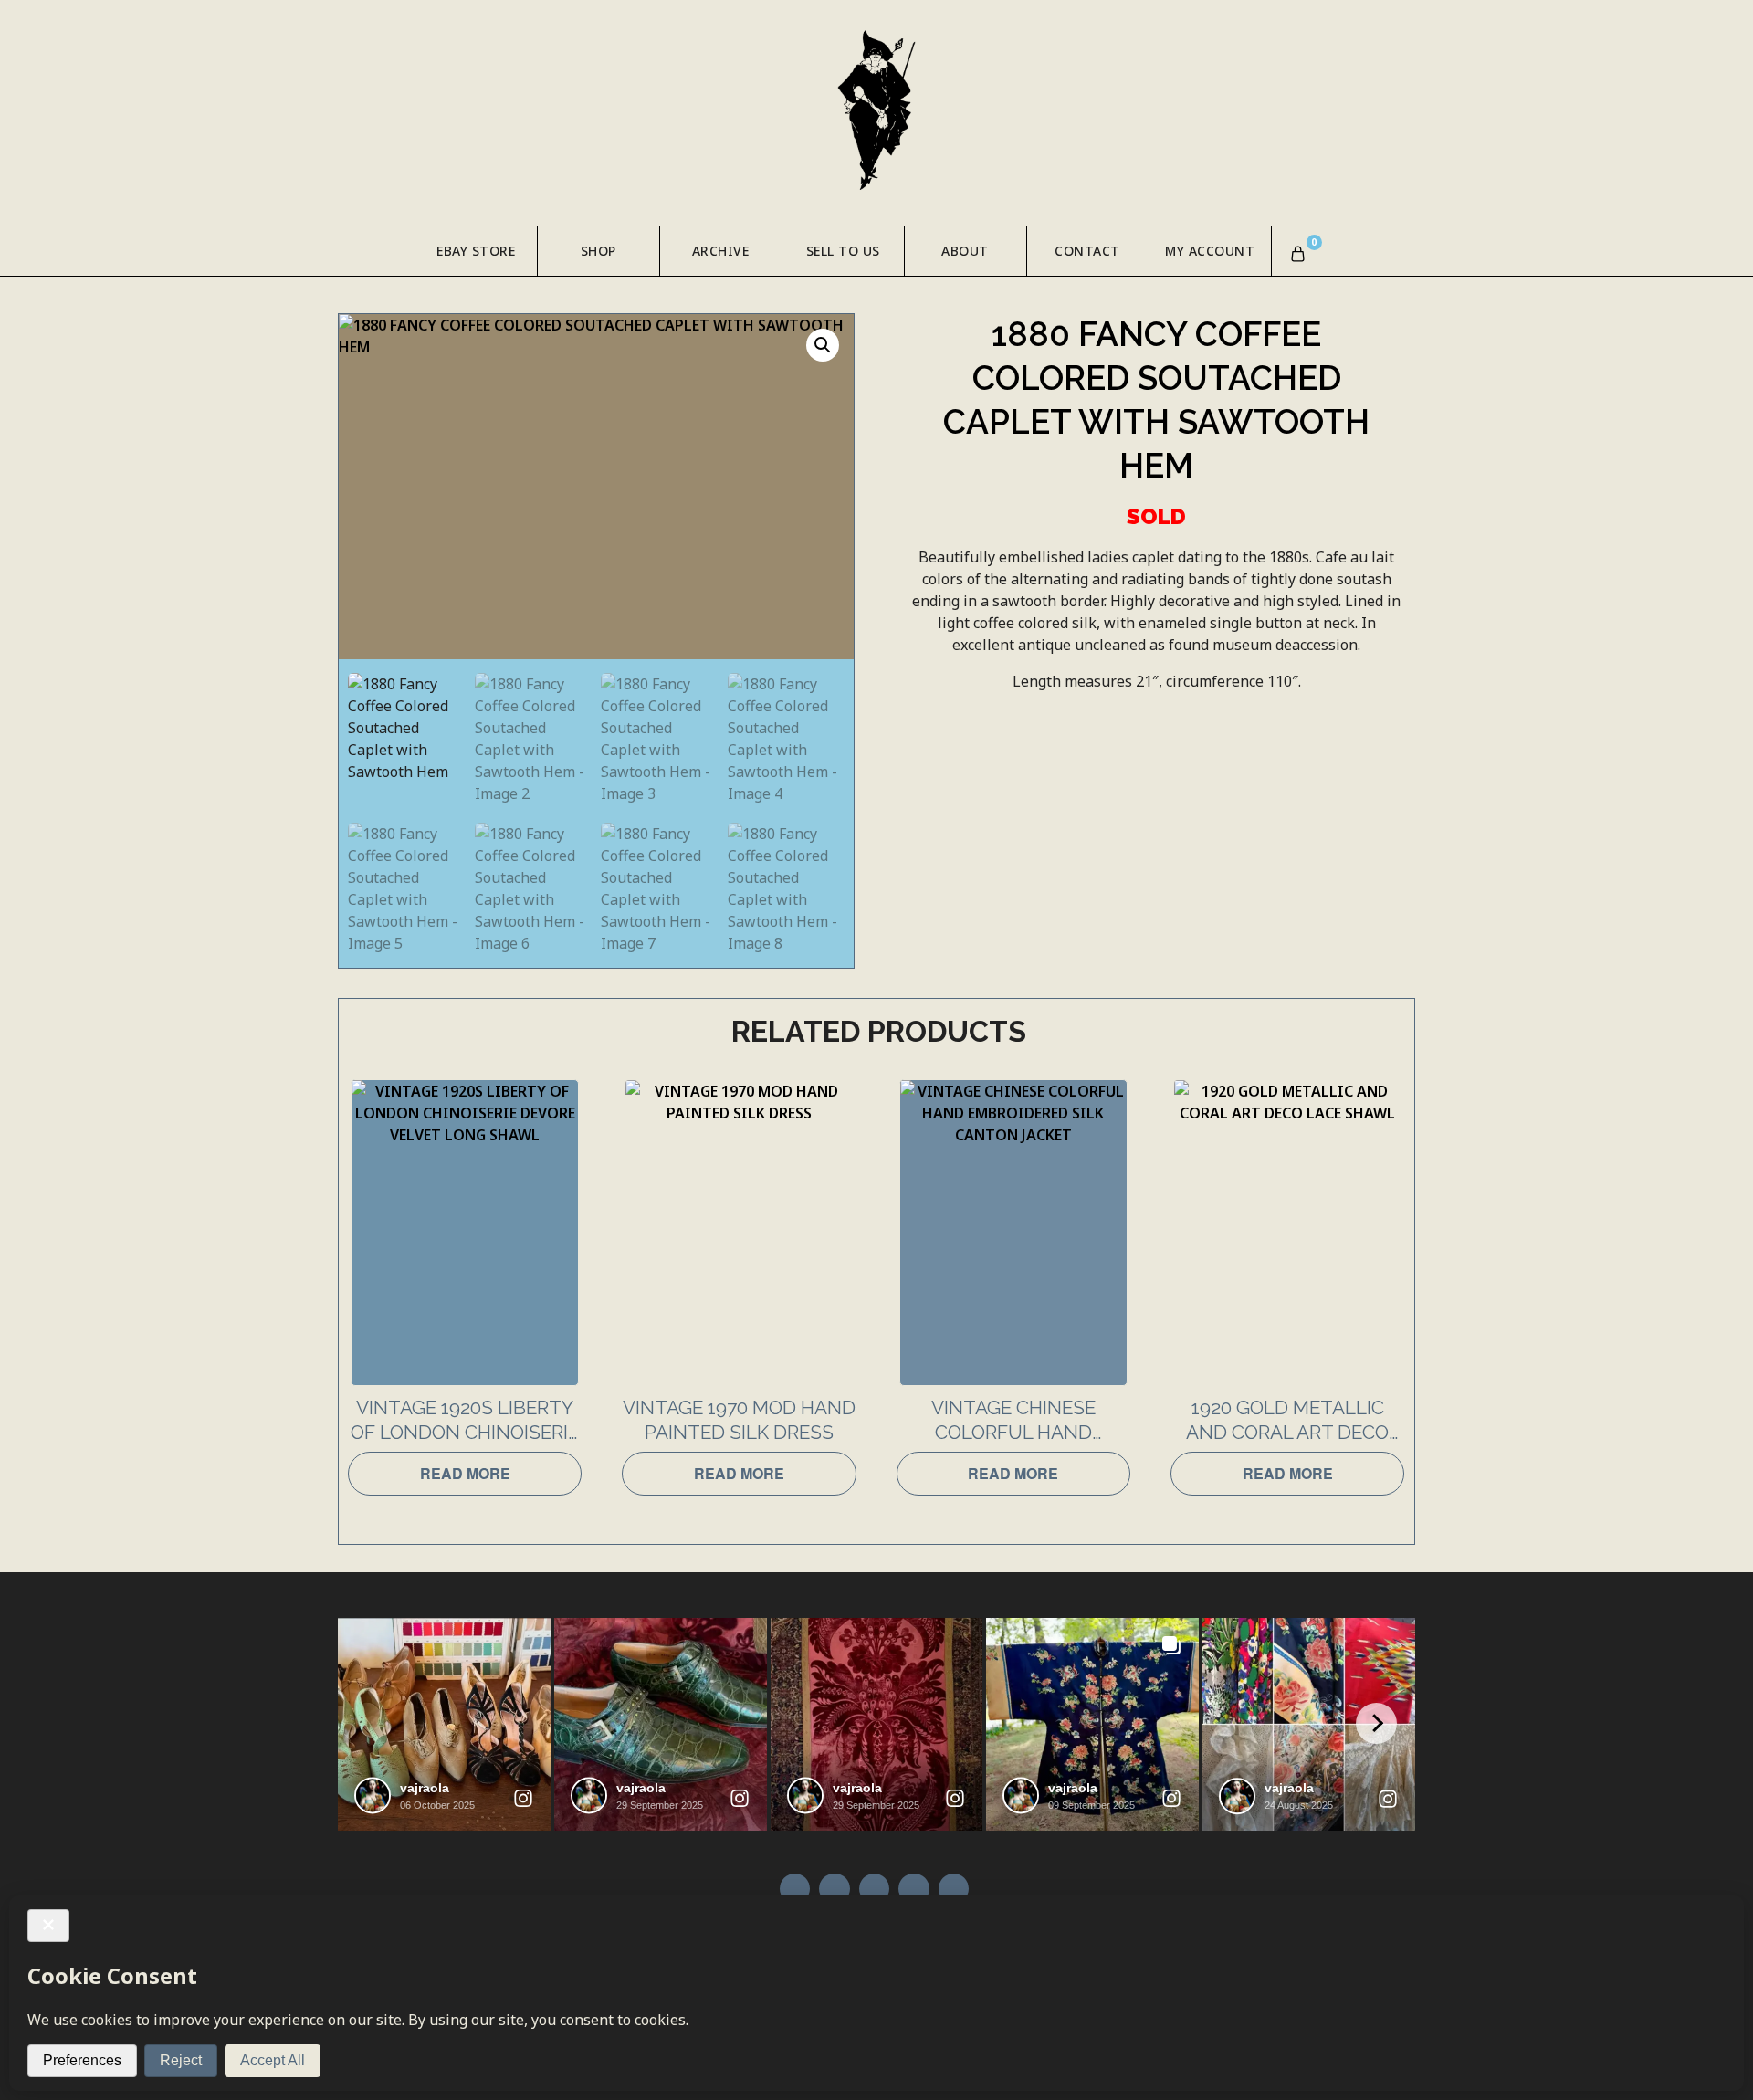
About (965, 251)
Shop (598, 251)
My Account (1210, 251)
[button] (823, 345)
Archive (721, 251)
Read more (465, 1473)
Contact (1087, 251)
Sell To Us (843, 251)
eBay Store (476, 251)
